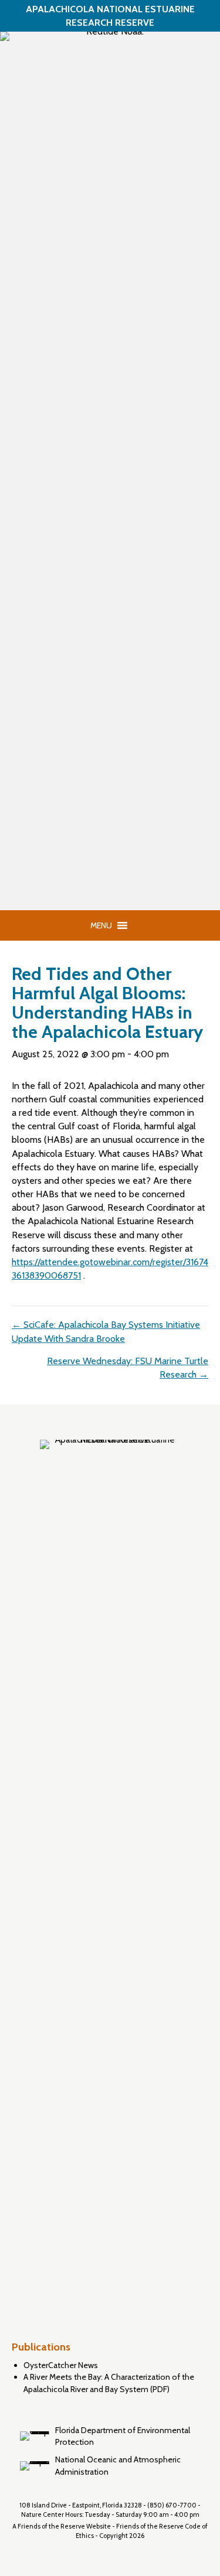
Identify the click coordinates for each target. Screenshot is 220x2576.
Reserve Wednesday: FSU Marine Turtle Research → (128, 1368)
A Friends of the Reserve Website (62, 2526)
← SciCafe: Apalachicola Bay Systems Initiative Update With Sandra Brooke (106, 1331)
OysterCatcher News (61, 2365)
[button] (101, 925)
